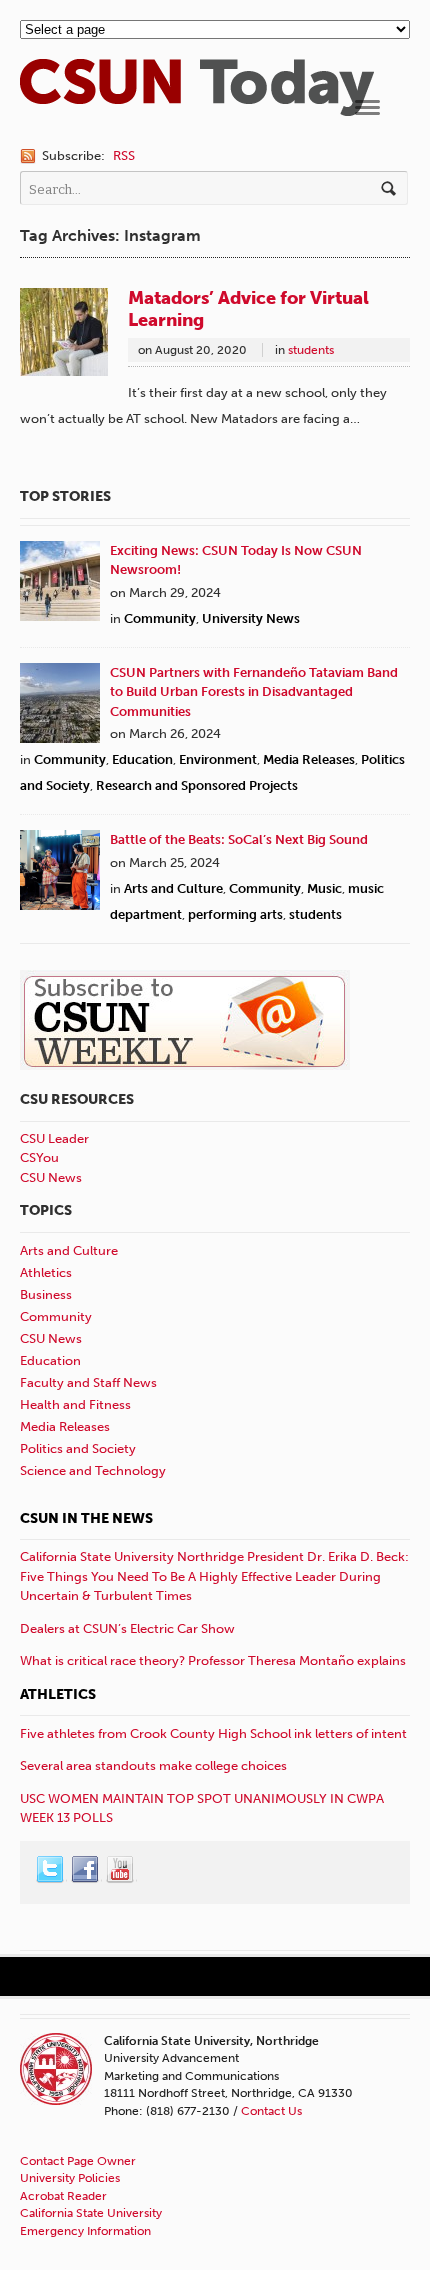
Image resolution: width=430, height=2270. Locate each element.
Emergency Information (85, 2231)
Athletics (46, 1272)
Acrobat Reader (63, 2196)
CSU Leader (54, 1138)
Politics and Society (78, 1448)
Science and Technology (93, 1470)
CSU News (51, 1177)
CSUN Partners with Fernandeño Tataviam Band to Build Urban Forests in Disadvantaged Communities (254, 692)
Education (142, 759)
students (311, 350)
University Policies (70, 2178)
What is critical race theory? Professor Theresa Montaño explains (213, 1660)
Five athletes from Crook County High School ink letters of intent (213, 1733)
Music (324, 888)
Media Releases (309, 759)
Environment (218, 759)
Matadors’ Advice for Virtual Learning (248, 309)
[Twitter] (51, 1870)
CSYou (39, 1157)
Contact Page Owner (78, 2161)
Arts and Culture (173, 888)
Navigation (367, 107)
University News (251, 618)
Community (160, 618)
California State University (91, 2213)
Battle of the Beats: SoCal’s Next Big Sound (239, 839)
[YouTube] (121, 1870)
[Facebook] (86, 1870)
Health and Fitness (75, 1404)
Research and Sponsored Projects (197, 785)
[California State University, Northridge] (197, 106)
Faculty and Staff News (88, 1382)
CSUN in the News (86, 1518)
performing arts (235, 914)
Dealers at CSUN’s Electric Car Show (127, 1628)
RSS (124, 155)
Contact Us (271, 2111)
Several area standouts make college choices (153, 1765)
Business (46, 1294)
